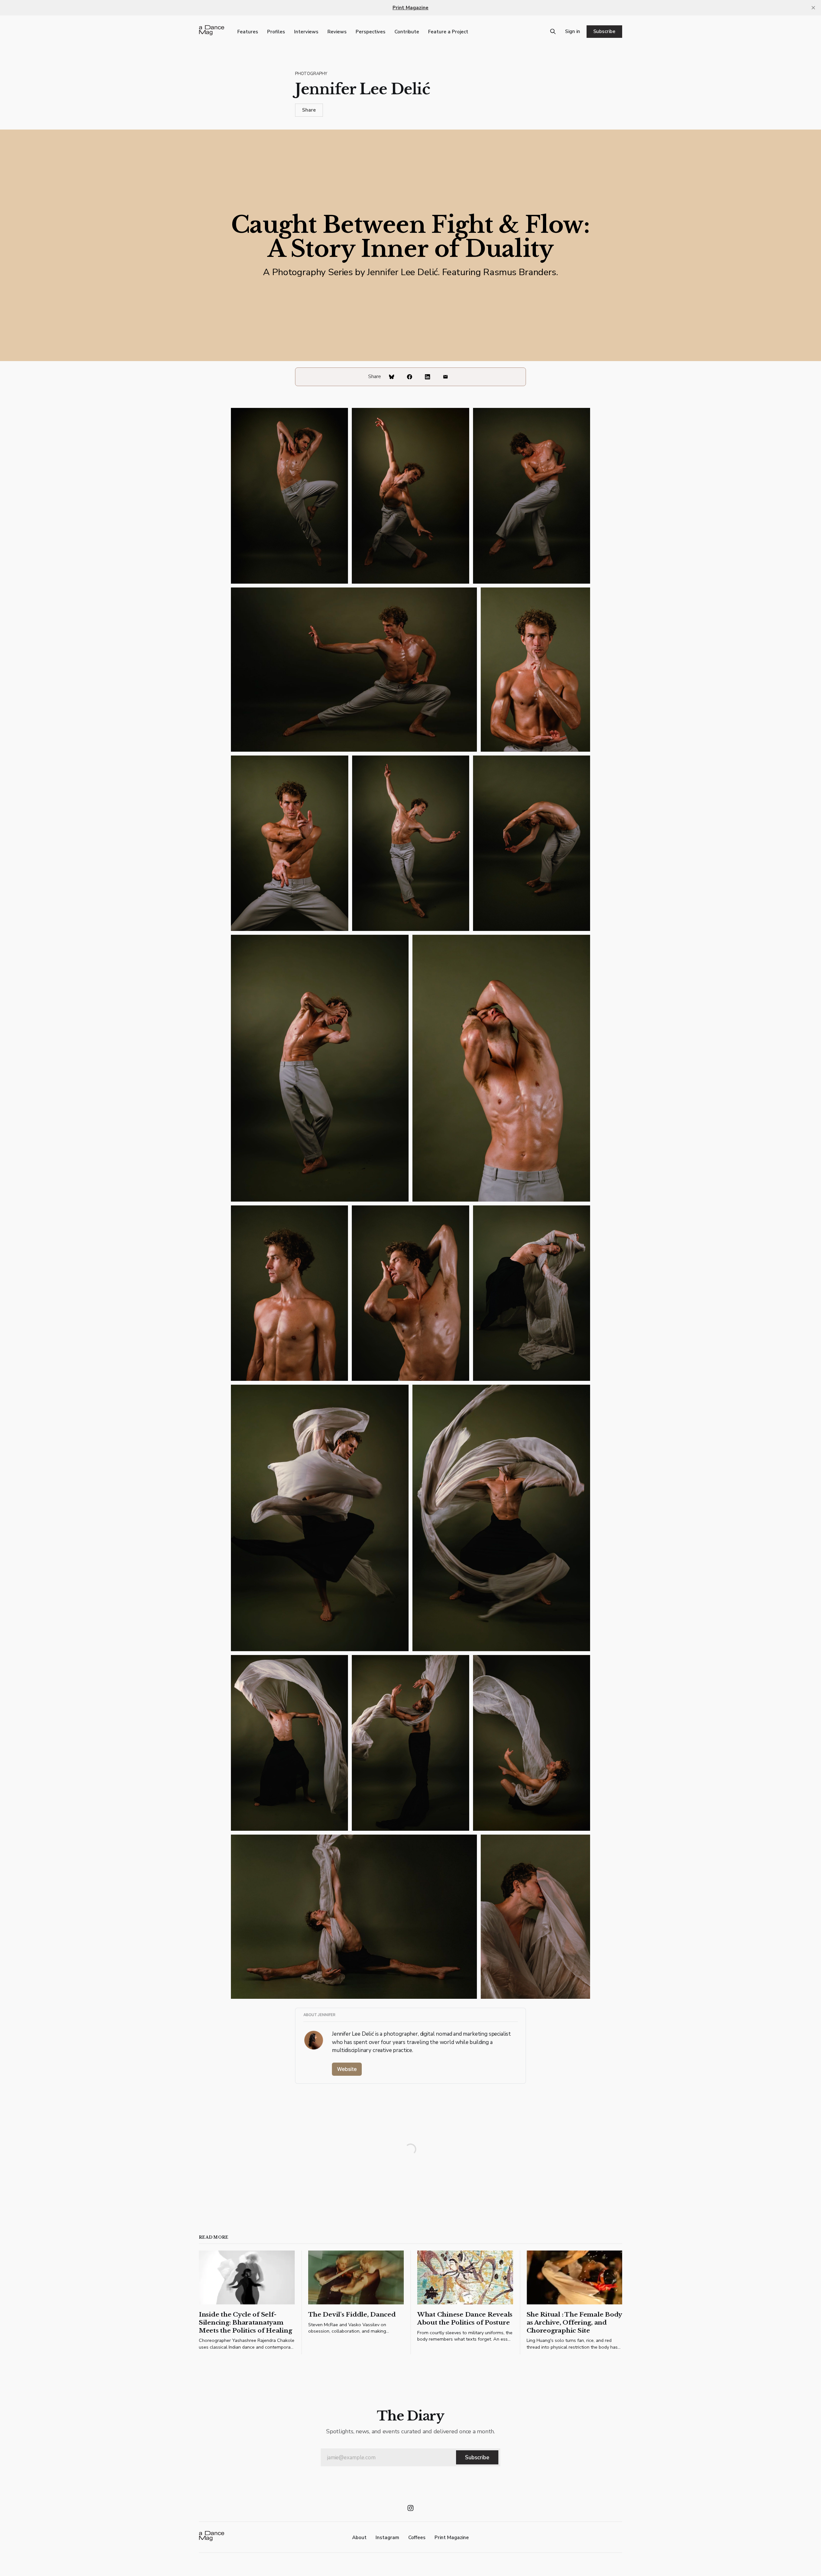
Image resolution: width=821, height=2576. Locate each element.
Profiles (276, 32)
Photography (311, 74)
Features (248, 32)
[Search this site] (553, 31)
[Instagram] (410, 2508)
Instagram (387, 2538)
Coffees (417, 2538)
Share (309, 110)
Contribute (407, 32)
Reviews (337, 32)
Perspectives (371, 32)
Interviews (306, 32)
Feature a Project (448, 32)
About (359, 2538)
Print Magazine (452, 2538)
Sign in (573, 31)
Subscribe (604, 31)
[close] (813, 8)
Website (347, 2069)
